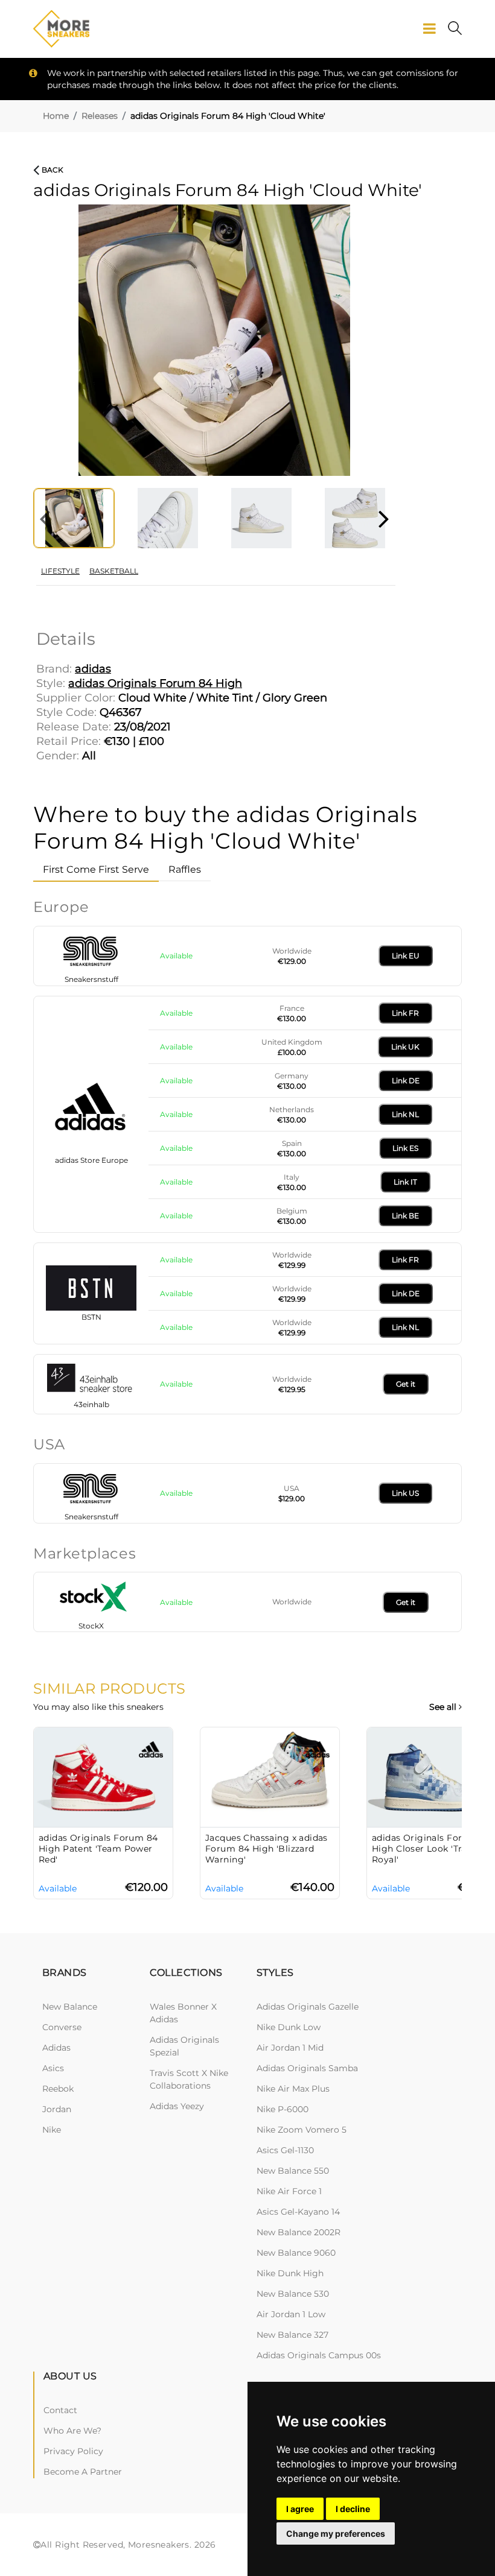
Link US (405, 1493)
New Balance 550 (293, 2171)
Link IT (405, 1182)
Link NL (405, 1114)
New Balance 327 (292, 2335)
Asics (53, 2068)
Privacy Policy (73, 2451)
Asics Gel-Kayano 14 (298, 2212)
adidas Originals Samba (307, 2068)
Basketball (114, 571)
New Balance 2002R (299, 2232)
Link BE (405, 1216)
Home (56, 116)
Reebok (58, 2089)
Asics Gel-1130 (285, 2150)
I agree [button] (300, 2509)
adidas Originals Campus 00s (319, 2355)
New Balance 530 (293, 2294)
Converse (62, 2027)
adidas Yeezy (177, 2106)
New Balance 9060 (296, 2253)
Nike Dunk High (290, 2273)
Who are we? (72, 2431)
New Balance (70, 2007)
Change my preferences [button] (336, 2533)
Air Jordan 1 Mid (290, 2048)
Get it (406, 1384)
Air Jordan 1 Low (291, 2314)
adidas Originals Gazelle (308, 2007)
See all (444, 1707)
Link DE (406, 1081)
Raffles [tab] (185, 869)
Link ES (405, 1148)
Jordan (57, 2109)
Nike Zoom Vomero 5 (302, 2130)
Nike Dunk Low (289, 2027)
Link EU (406, 956)
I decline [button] (353, 2509)
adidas (56, 2048)
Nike (52, 2130)
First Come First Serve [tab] (96, 869)
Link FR (405, 1013)
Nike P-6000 (283, 2109)
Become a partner (83, 2472)
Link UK (405, 1047)
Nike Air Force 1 (289, 2191)
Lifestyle (60, 571)
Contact (60, 2410)
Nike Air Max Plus (293, 2089)
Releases (100, 116)
